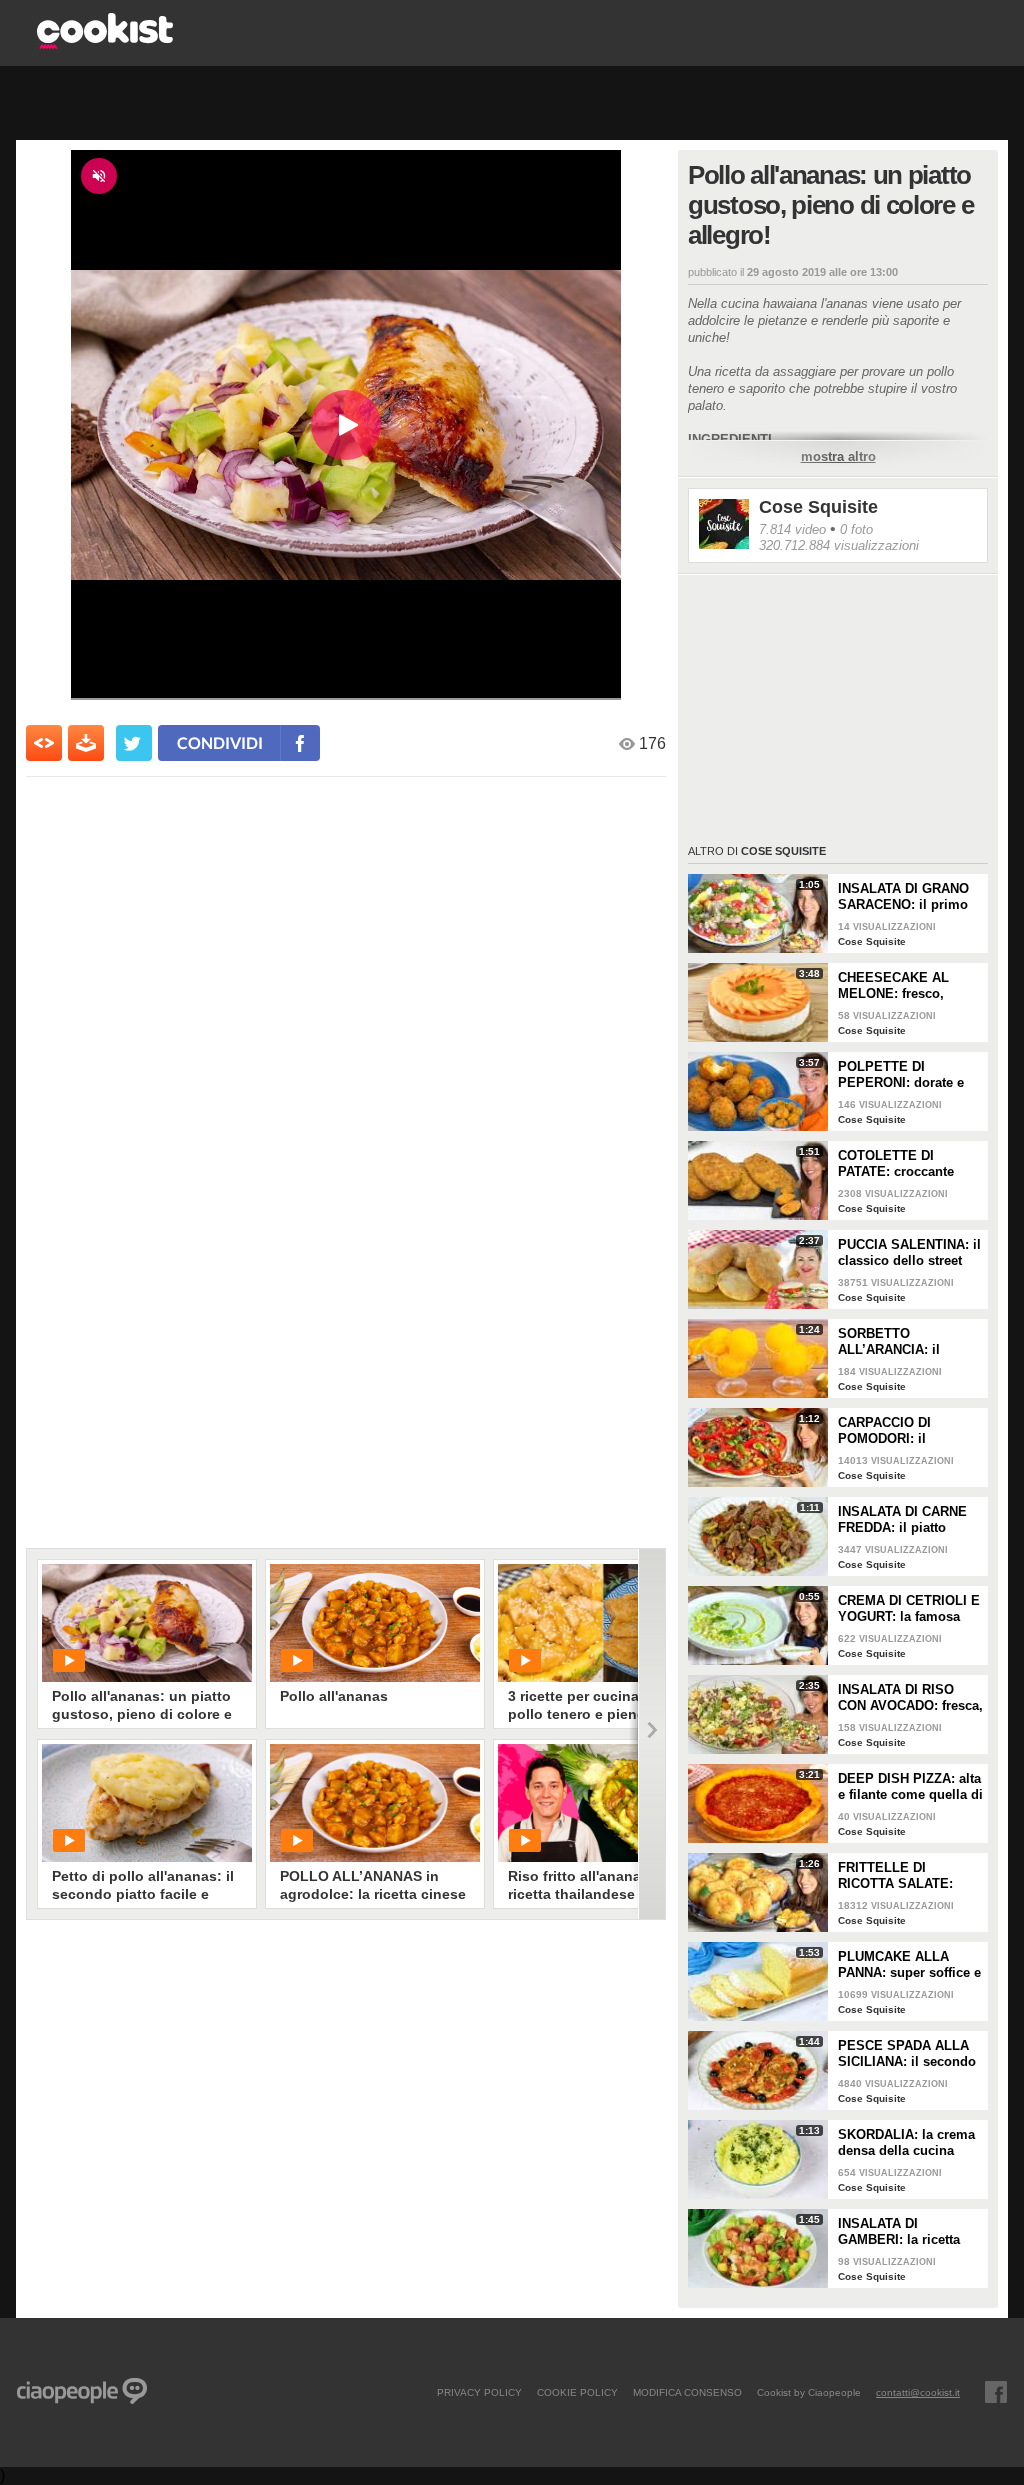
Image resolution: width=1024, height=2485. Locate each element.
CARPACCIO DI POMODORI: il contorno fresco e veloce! (892, 1431)
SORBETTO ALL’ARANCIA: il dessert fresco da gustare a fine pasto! (901, 1342)
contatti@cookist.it (918, 2392)
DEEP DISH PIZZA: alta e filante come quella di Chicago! (910, 1787)
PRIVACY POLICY (479, 2392)
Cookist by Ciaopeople (809, 2392)
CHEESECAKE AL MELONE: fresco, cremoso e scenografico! (893, 986)
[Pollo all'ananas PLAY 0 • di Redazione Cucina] (375, 1623)
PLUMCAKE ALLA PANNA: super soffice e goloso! (909, 1965)
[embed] (44, 743)
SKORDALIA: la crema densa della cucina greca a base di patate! (907, 2143)
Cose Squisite (818, 507)
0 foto (856, 529)
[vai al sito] (105, 43)
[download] (86, 743)
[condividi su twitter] (134, 743)
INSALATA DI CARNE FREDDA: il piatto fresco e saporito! (902, 1520)
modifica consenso (687, 2392)
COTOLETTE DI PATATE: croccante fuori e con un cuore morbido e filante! (901, 1164)
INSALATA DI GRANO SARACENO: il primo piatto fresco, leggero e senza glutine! (909, 897)
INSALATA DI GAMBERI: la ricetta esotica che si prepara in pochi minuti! (906, 2232)
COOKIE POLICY (577, 2392)
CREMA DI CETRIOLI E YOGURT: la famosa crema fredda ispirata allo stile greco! (909, 1609)
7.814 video (792, 529)
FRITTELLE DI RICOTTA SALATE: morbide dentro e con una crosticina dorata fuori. (905, 1876)
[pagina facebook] (996, 2392)
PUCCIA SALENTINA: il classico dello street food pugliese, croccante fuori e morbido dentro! (909, 1253)
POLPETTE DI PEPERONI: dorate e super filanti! (901, 1075)
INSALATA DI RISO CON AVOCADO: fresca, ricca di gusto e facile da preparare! (910, 1698)
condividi (220, 742)
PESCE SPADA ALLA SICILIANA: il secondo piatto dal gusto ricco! (907, 2054)
